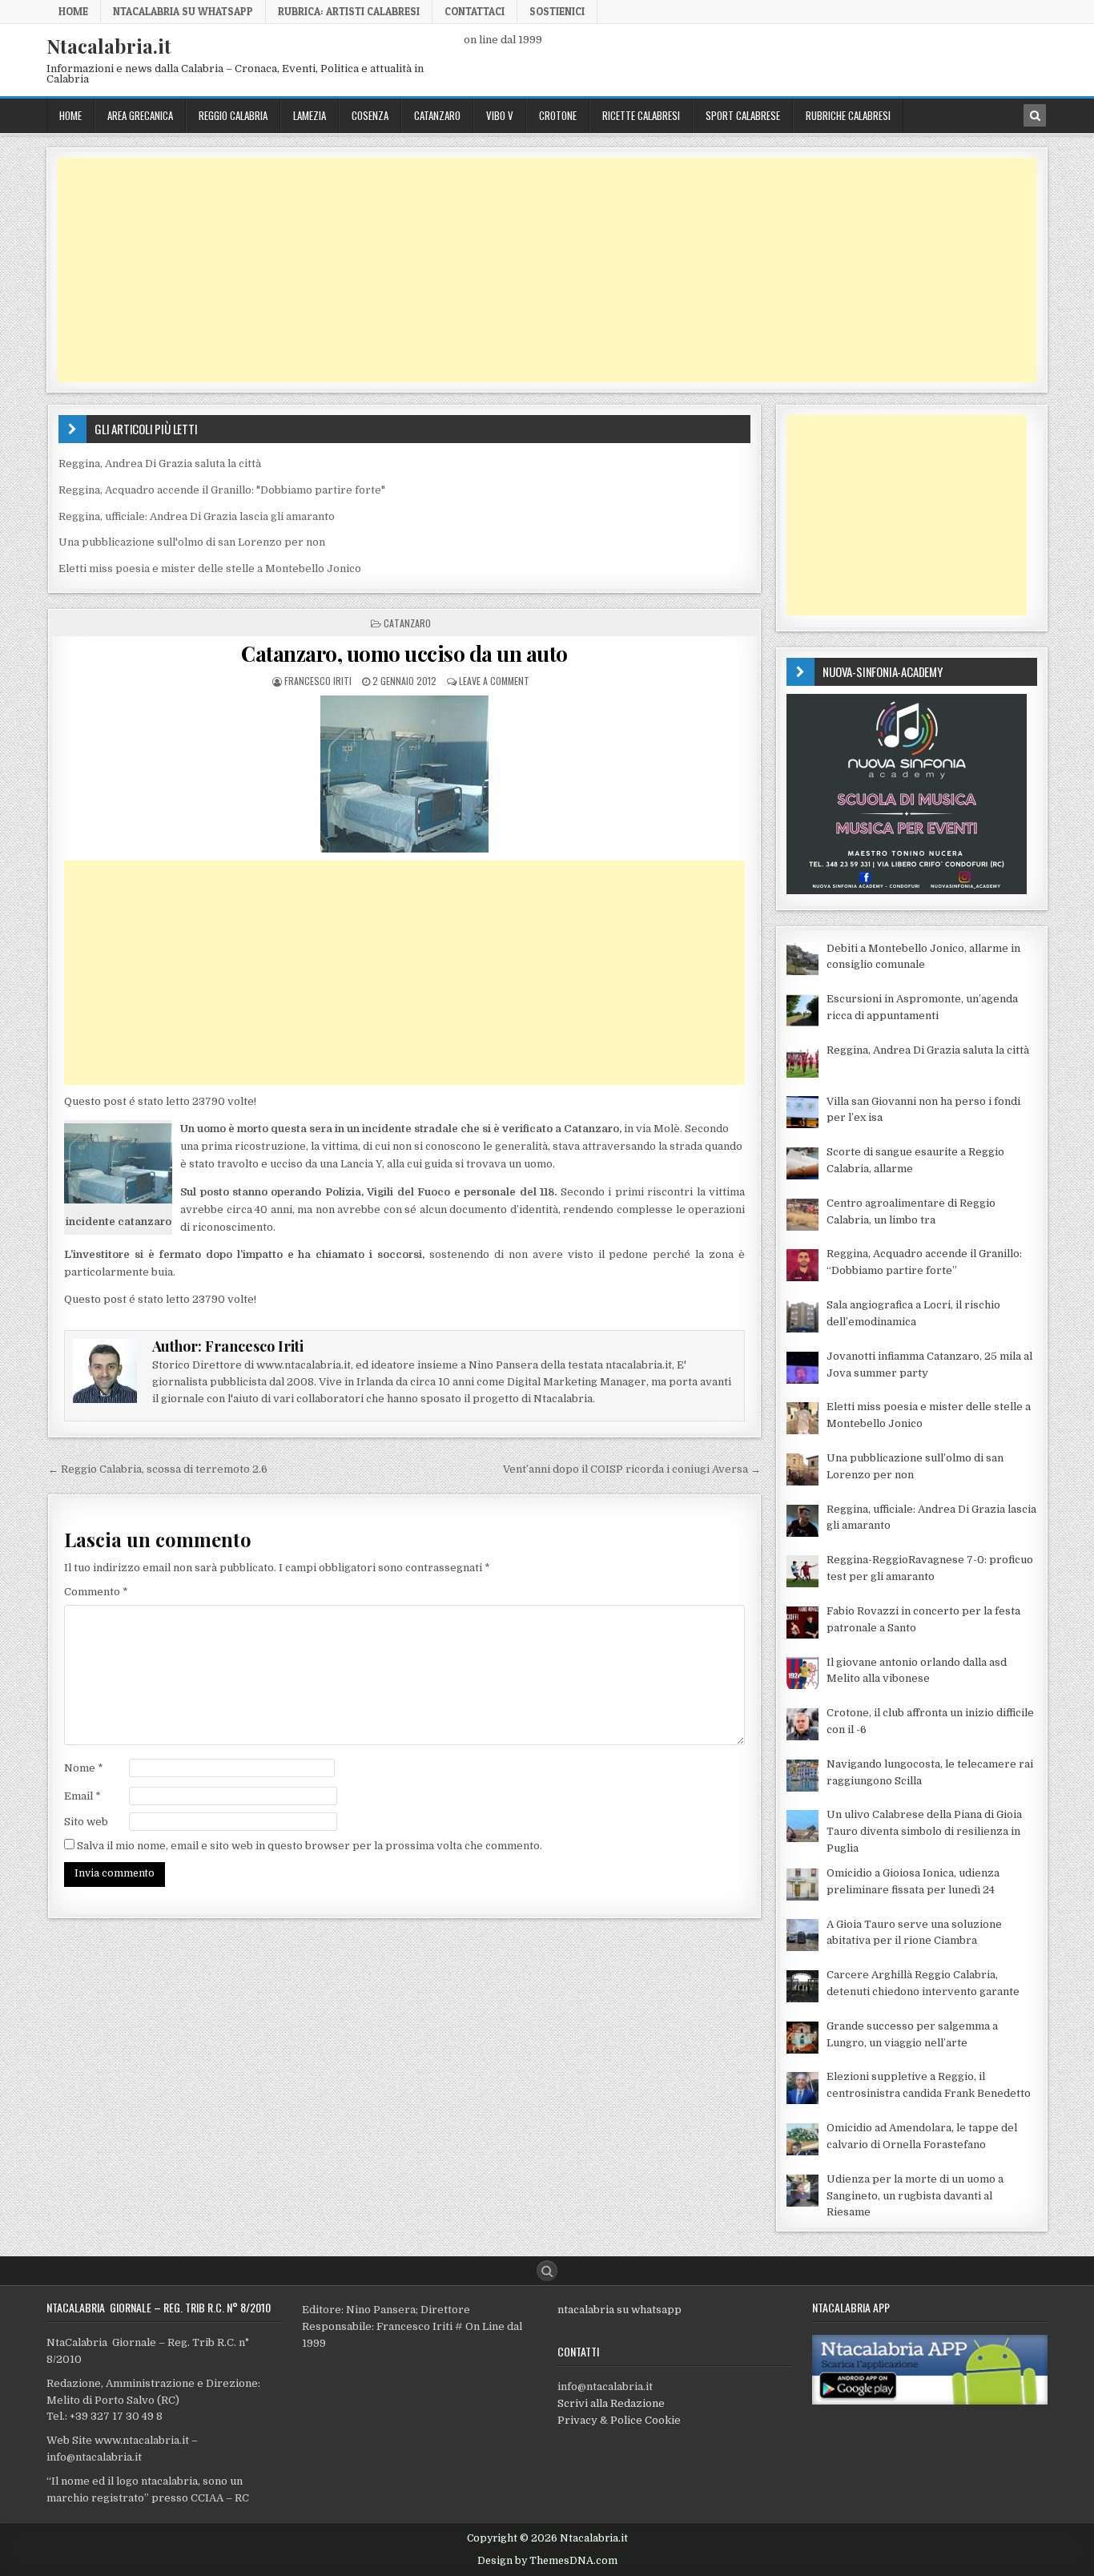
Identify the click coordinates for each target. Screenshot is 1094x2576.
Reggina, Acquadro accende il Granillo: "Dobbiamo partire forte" (222, 490)
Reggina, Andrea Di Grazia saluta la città (160, 464)
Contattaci (475, 11)
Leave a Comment (494, 681)
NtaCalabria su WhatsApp (183, 11)
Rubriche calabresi (848, 115)
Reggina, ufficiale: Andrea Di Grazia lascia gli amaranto (197, 516)
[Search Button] (547, 2271)
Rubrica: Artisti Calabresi (349, 11)
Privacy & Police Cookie (619, 2420)
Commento (96, 1592)
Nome (84, 1768)
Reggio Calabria (233, 115)
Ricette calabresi (641, 115)
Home (73, 11)
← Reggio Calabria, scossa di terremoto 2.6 (158, 1469)
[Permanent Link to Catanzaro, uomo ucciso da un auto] (404, 774)
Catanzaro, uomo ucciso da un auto (404, 653)
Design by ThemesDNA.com (547, 2561)
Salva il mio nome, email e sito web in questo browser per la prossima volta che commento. (310, 1846)
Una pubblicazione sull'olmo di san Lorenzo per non (192, 542)
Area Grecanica (140, 115)
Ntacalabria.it (109, 46)
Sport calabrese (743, 115)
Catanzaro (437, 115)
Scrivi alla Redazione (611, 2403)
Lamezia (310, 115)
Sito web (86, 1822)
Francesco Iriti (318, 681)
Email (82, 1796)
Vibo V (500, 115)
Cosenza (370, 115)
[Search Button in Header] (1035, 115)
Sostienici (557, 11)
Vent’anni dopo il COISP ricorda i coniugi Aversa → (632, 1469)
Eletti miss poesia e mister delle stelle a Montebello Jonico (210, 568)
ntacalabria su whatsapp (619, 2310)
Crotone (558, 115)
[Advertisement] (537, 270)
